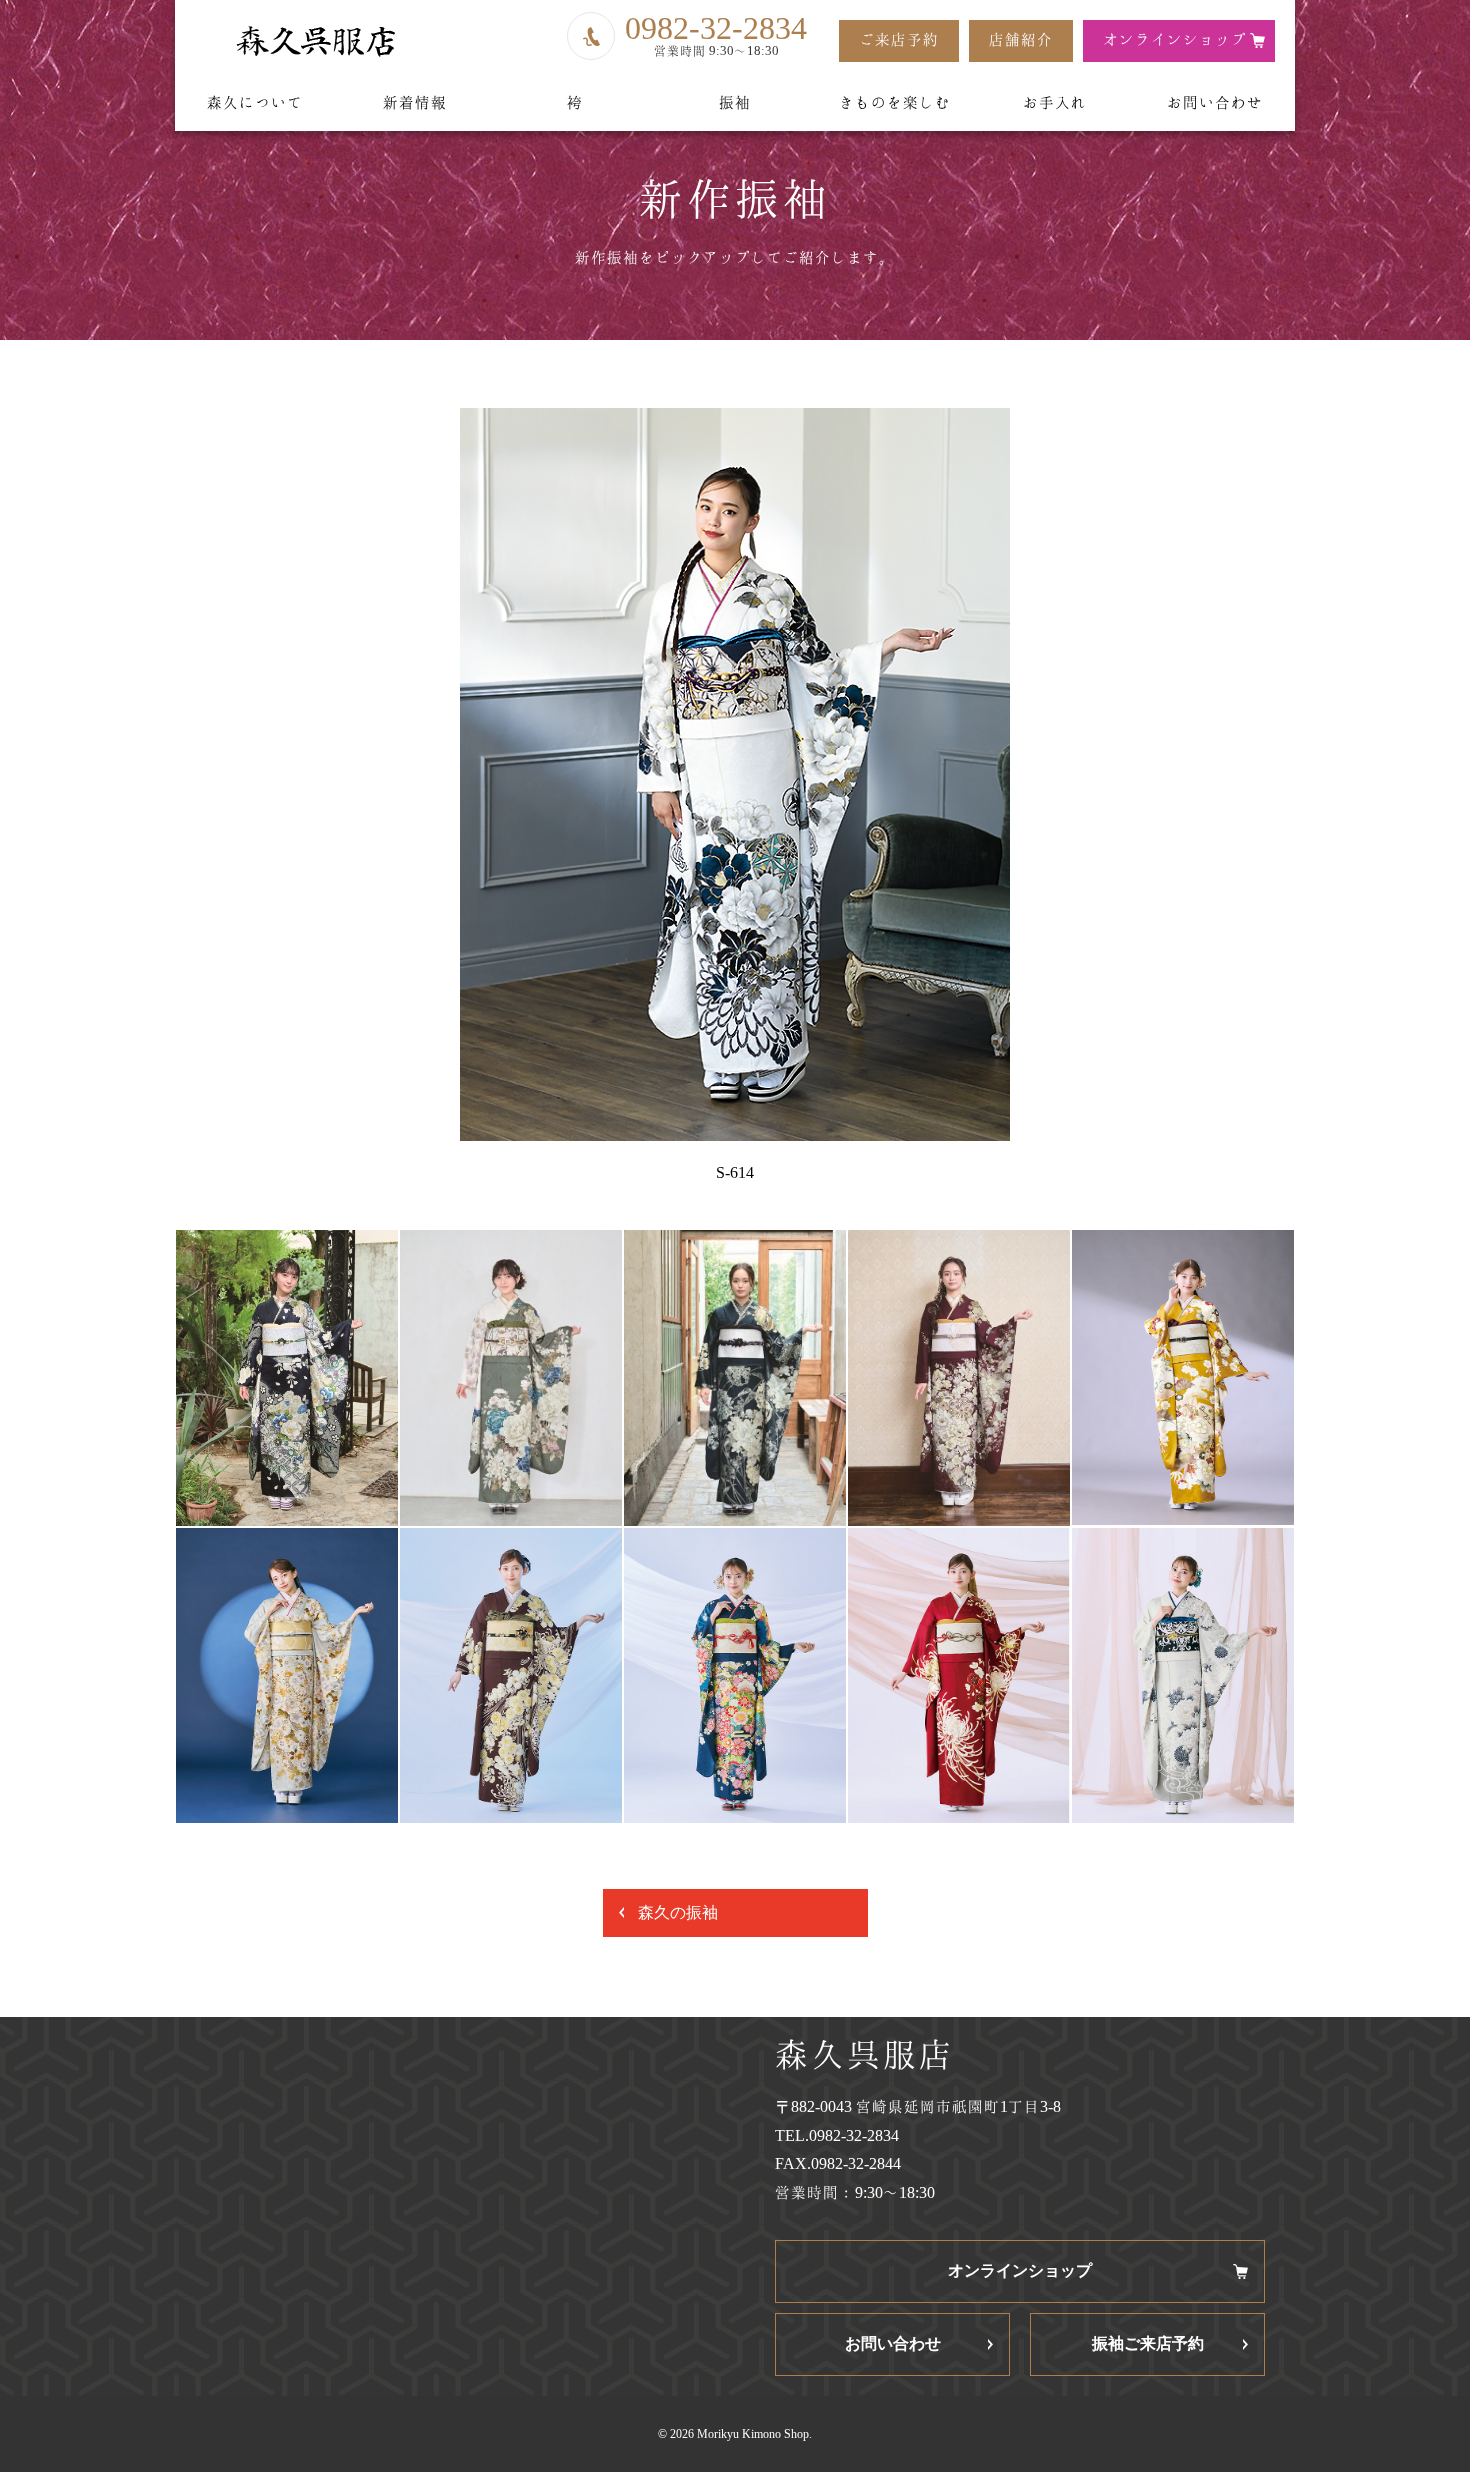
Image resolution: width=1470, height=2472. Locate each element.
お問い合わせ (1215, 102)
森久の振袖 (678, 1912)
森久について (255, 102)
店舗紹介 (1021, 39)
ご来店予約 (899, 39)
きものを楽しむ (895, 102)
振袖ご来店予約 (1148, 2343)
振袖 (735, 102)
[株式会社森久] (315, 41)
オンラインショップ (1175, 39)
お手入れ (1055, 102)
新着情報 (415, 102)
